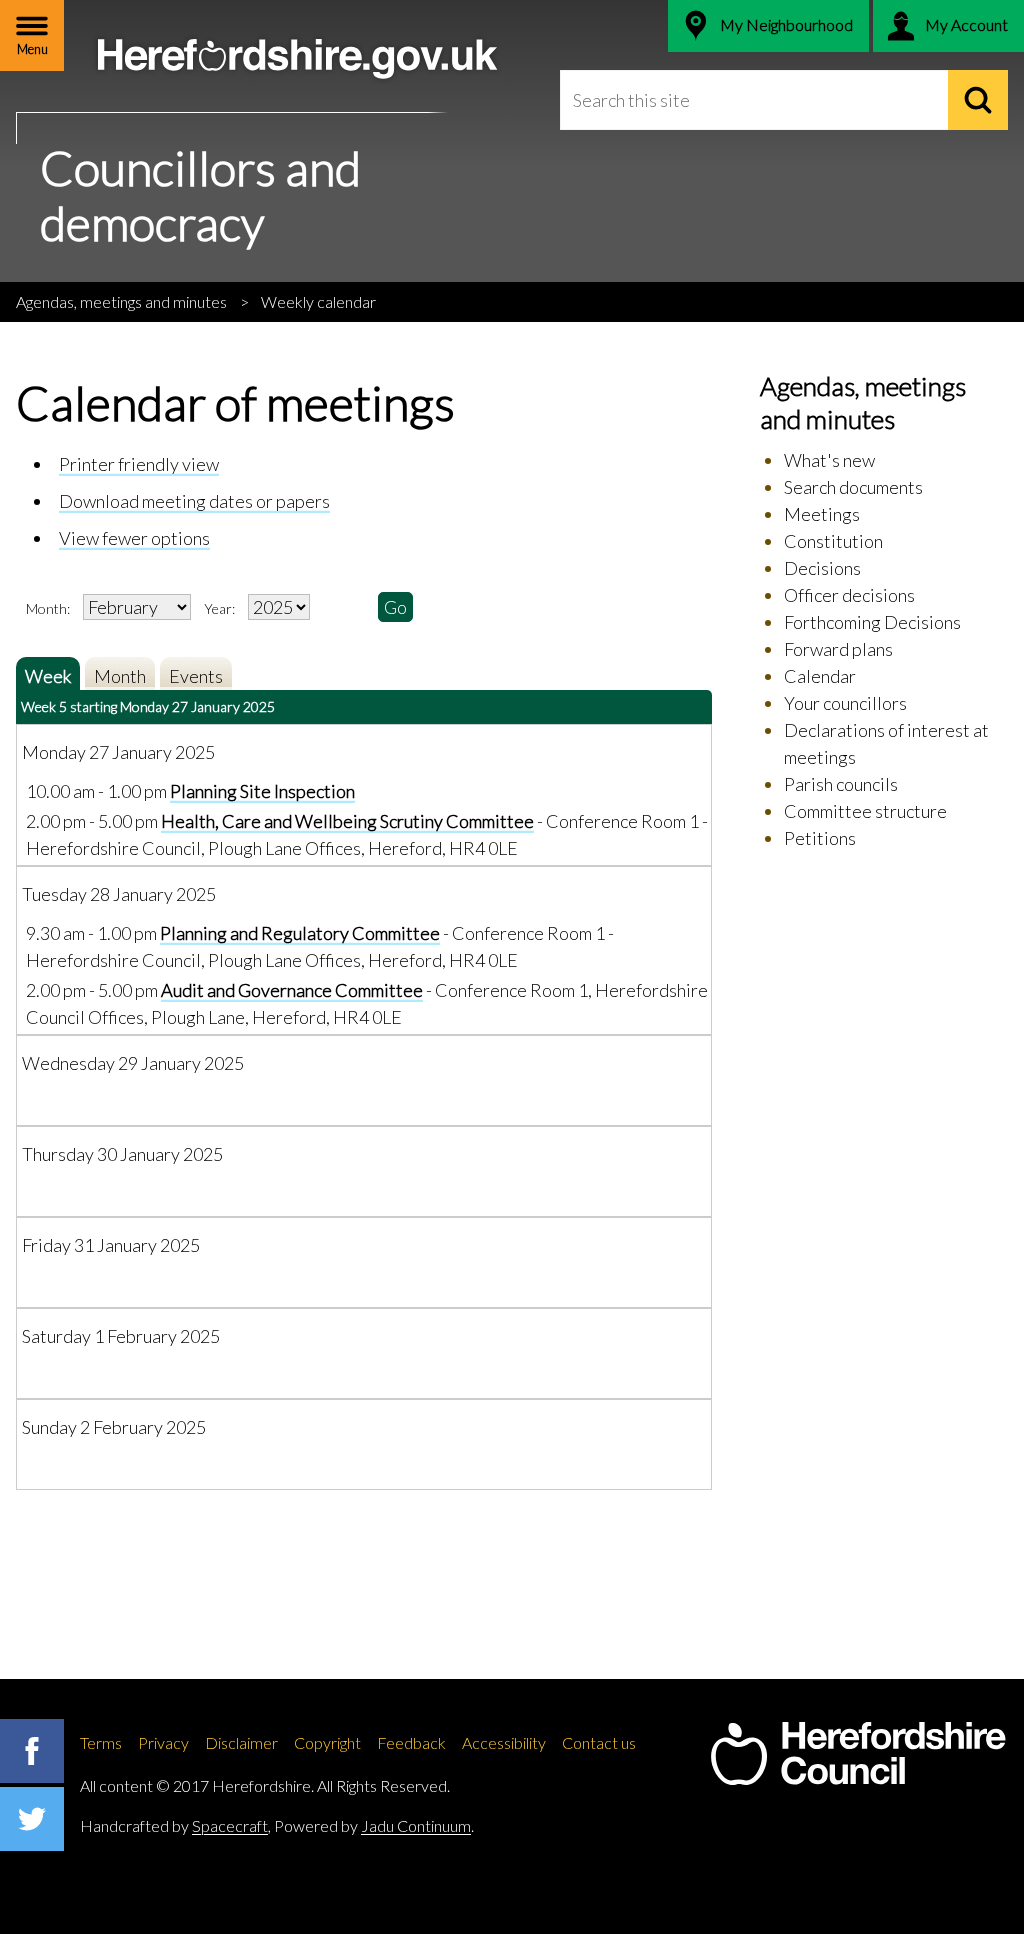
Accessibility (504, 1742)
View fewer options (134, 538)
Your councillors (845, 703)
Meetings (822, 514)
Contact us (599, 1742)
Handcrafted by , (175, 1825)
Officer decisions (849, 595)
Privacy (163, 1742)
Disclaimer (241, 1742)
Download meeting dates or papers (194, 501)
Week (48, 676)
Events (196, 676)
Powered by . (374, 1825)
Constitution (833, 541)
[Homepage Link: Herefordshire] (858, 1754)
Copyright (327, 1742)
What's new (829, 460)
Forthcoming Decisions (872, 622)
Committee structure (865, 811)
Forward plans (838, 649)
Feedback (411, 1742)
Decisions (822, 568)
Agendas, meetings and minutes (121, 301)
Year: (221, 608)
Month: (48, 608)
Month (120, 676)
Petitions (820, 838)
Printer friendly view (139, 464)
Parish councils (841, 784)
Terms (101, 1742)
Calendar (820, 676)
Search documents (853, 487)
